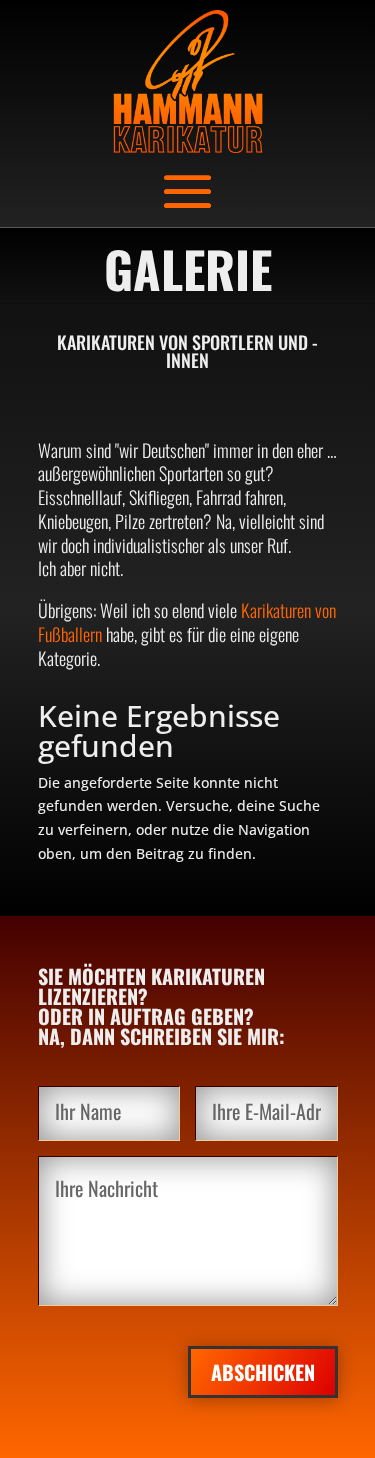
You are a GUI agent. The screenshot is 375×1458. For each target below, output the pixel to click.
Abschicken (263, 1372)
